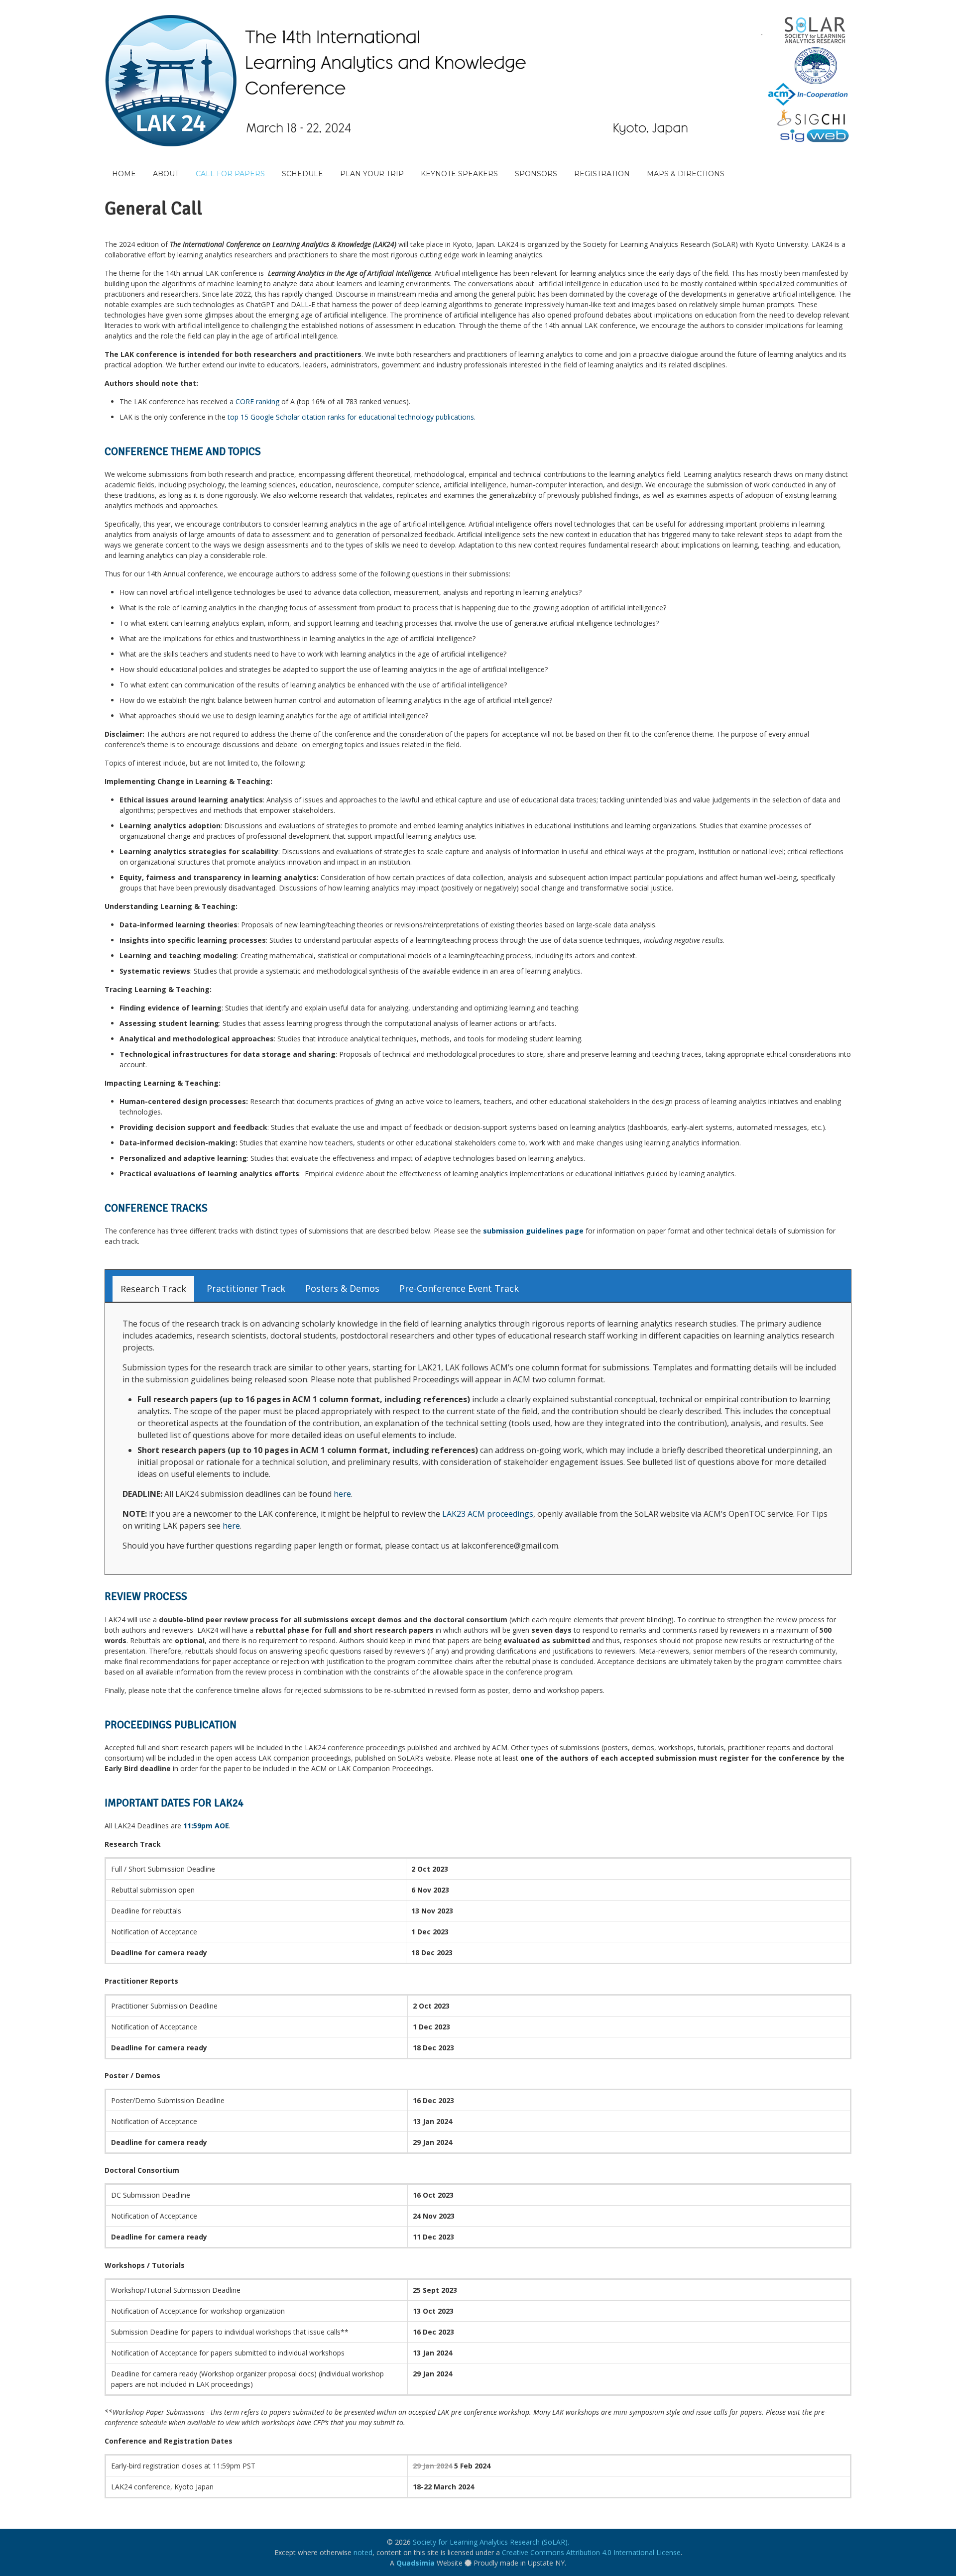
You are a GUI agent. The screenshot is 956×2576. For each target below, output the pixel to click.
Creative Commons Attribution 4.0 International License (591, 2552)
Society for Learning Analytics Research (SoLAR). (491, 2542)
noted (363, 2552)
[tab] (153, 1289)
